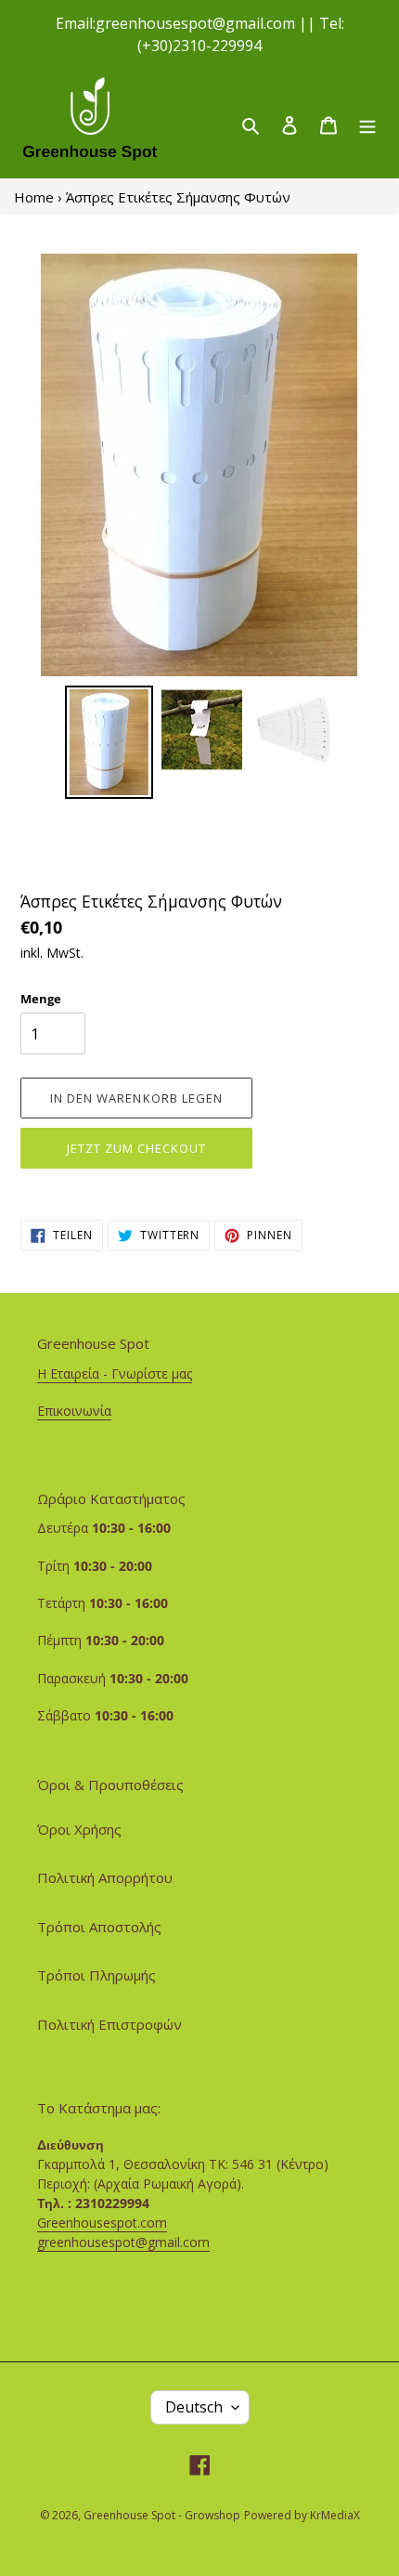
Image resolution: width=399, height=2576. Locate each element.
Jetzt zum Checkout (137, 1148)
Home (34, 197)
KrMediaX (335, 2515)
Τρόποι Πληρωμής (97, 1975)
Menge (41, 999)
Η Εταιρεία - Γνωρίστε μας (115, 1373)
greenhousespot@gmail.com (123, 2242)
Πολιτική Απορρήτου (105, 1877)
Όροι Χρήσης (79, 1829)
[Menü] (367, 124)
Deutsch (194, 2407)
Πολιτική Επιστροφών (109, 2024)
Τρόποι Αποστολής (99, 1927)
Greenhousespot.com (102, 2223)
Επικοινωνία (74, 1411)
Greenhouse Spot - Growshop (162, 2515)
